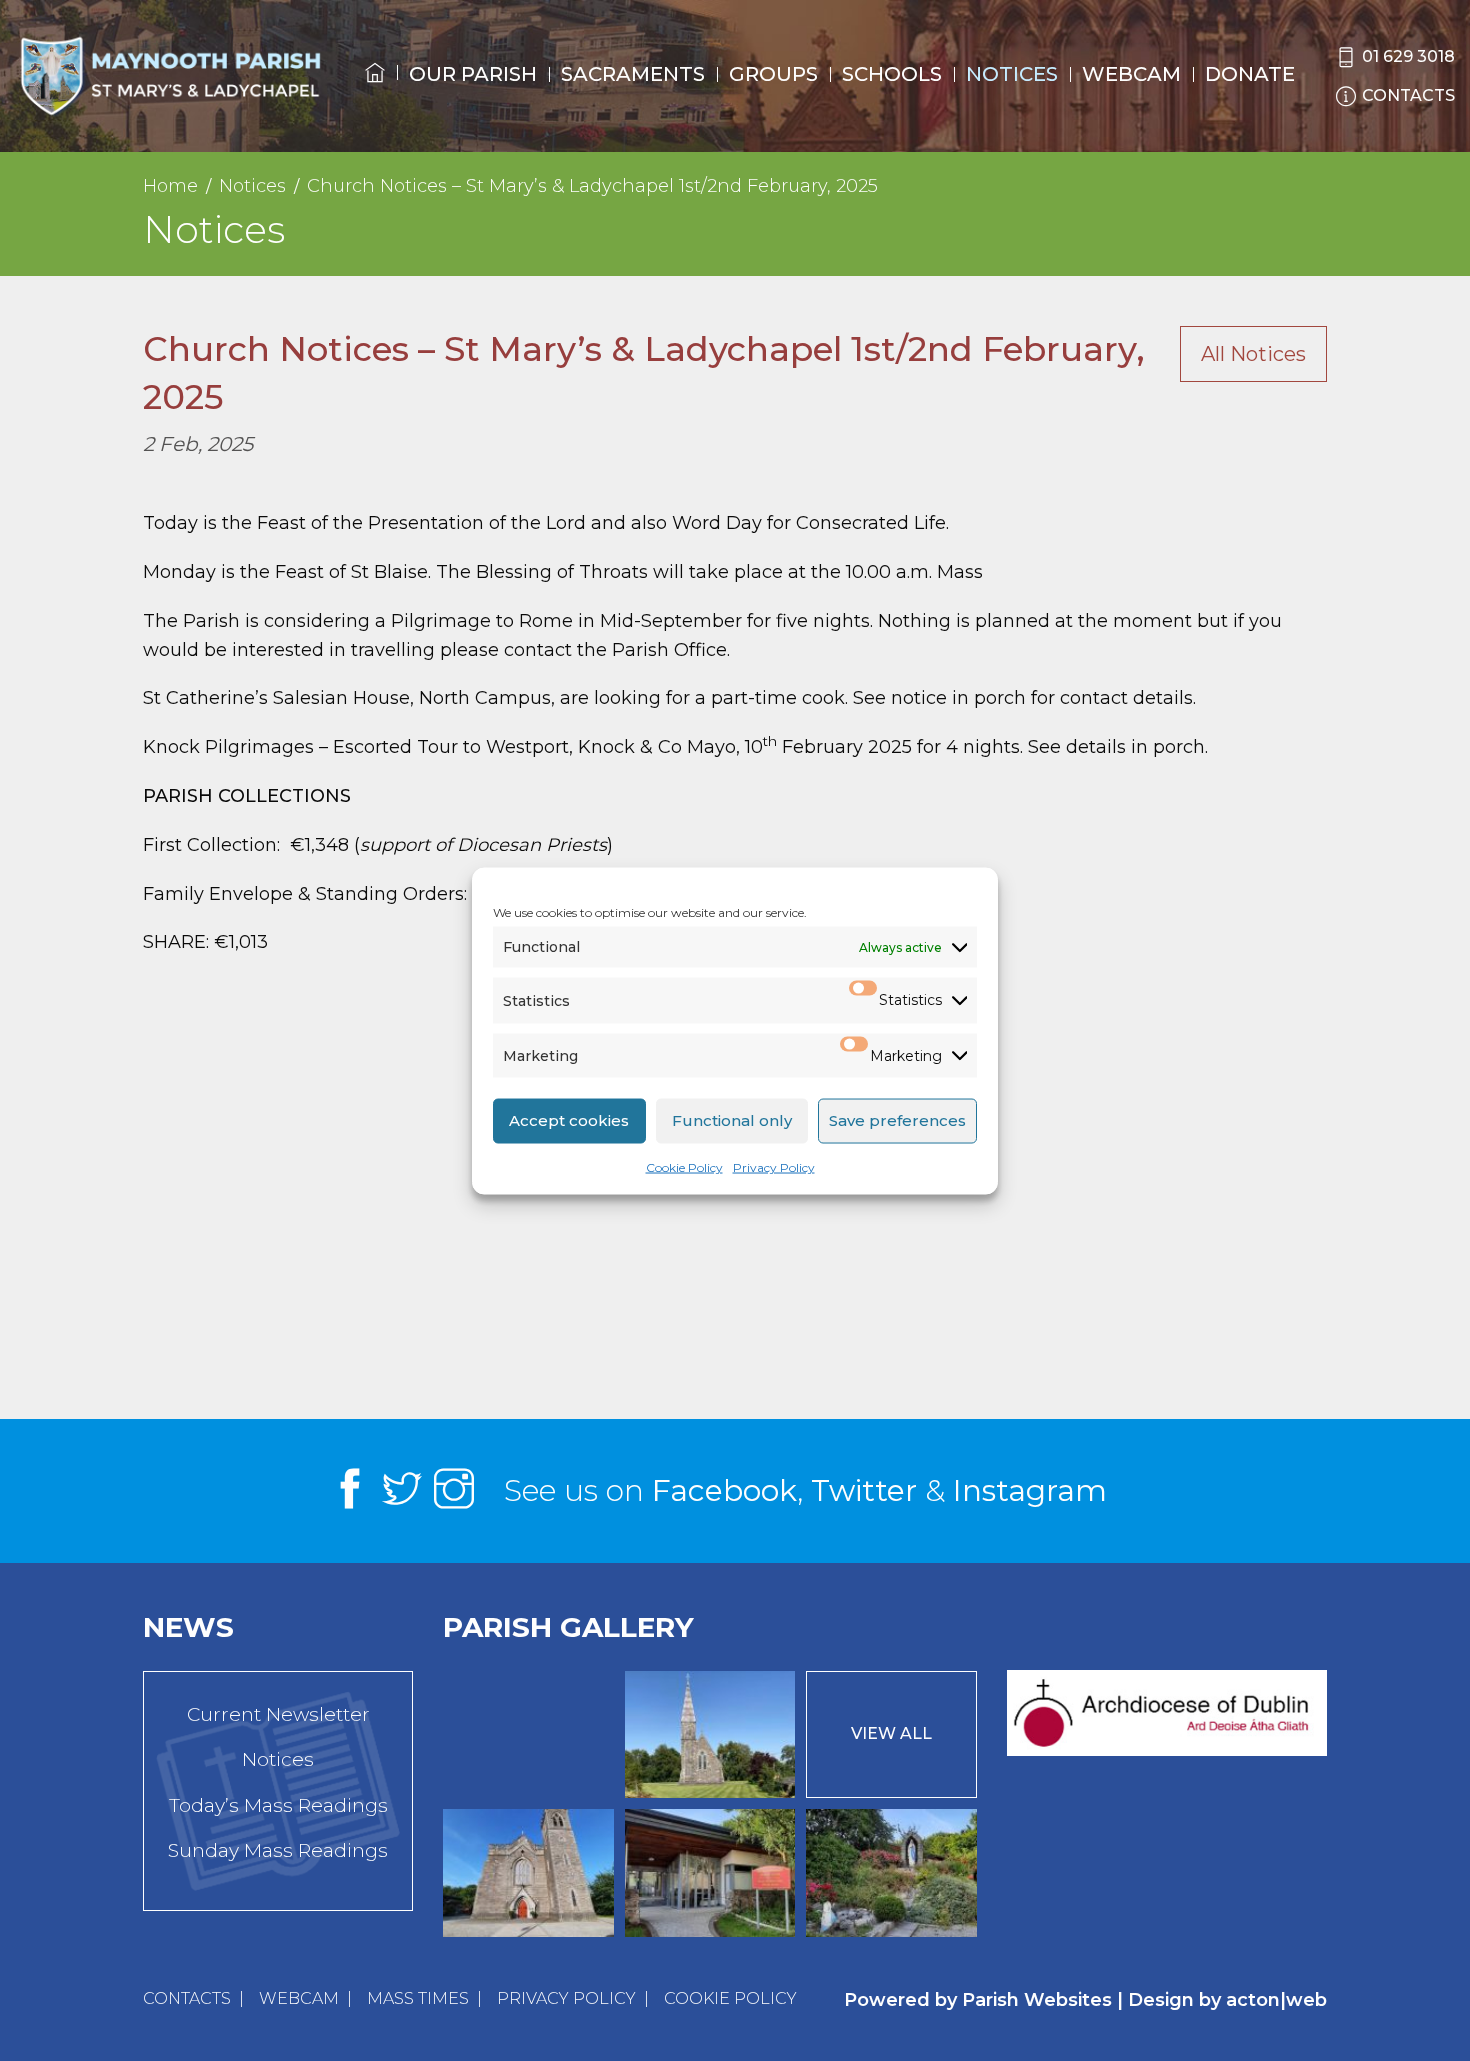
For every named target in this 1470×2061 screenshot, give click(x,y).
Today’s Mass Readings (278, 1805)
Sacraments (633, 74)
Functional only (732, 1119)
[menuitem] (375, 91)
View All (891, 1733)
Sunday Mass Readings (278, 1850)
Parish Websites (1037, 2000)
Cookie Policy (684, 1165)
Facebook (724, 1490)
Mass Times (418, 1998)
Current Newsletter (278, 1714)
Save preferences (897, 1119)
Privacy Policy (774, 1165)
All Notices (1253, 354)
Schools (892, 74)
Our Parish (473, 74)
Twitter (864, 1490)
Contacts (187, 1998)
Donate (1250, 74)
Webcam (1131, 74)
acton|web (1276, 2000)
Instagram (1030, 1490)
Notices (1012, 74)
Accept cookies (569, 1119)
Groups (773, 74)
